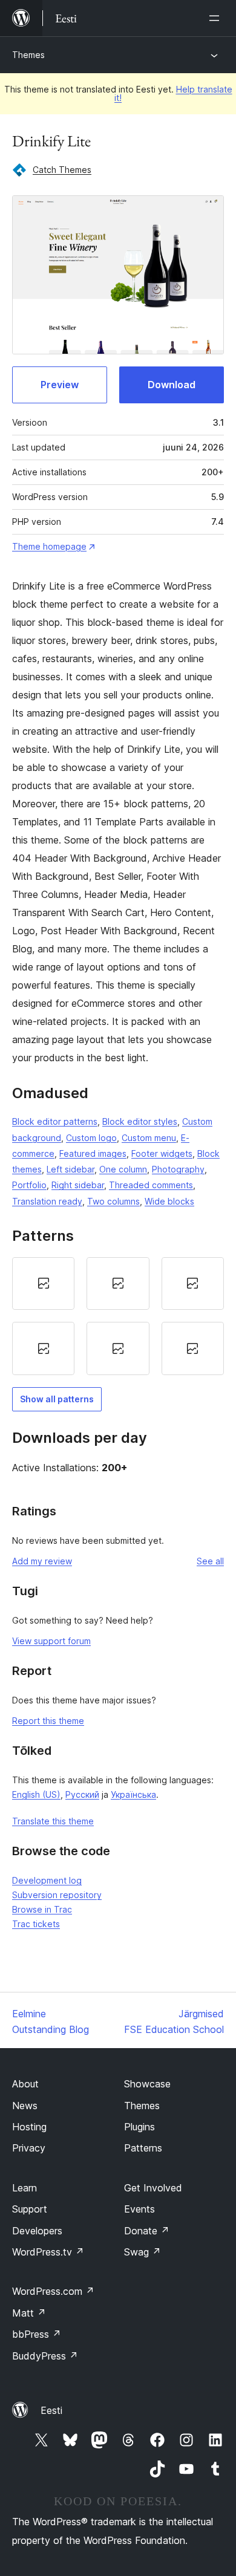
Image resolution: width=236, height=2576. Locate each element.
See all (210, 1561)
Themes (28, 55)
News (25, 2106)
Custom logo (91, 1138)
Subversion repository (57, 1895)
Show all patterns (57, 1399)
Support (30, 2209)
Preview (60, 385)
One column (123, 1169)
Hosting (29, 2127)
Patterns (143, 2148)
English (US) (36, 1794)
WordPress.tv (48, 2252)
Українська (133, 1794)
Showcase (147, 2084)
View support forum (51, 1641)
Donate (147, 2231)
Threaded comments (151, 1185)
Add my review (42, 1561)
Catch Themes (62, 170)
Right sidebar (78, 1185)
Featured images (93, 1153)
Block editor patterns (55, 1121)
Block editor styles (140, 1121)
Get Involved (153, 2188)
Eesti (51, 2410)
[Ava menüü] (217, 18)
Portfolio (29, 1185)
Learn (25, 2188)
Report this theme (48, 1721)
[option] (43, 1284)
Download (172, 385)
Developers (37, 2231)
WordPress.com (53, 2291)
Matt (29, 2313)
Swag (143, 2252)
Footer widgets (162, 1153)
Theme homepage (49, 546)
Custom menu (149, 1138)
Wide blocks (169, 1201)
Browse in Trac (42, 1909)
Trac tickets (36, 1924)
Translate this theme (53, 1821)
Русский (82, 1794)
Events (139, 2209)
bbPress (37, 2334)
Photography (178, 1169)
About (25, 2084)
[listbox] (118, 1316)
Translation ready (47, 1201)
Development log (47, 1880)
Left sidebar (70, 1169)
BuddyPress (45, 2356)
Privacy (29, 2148)
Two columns (113, 1201)
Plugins (139, 2127)
